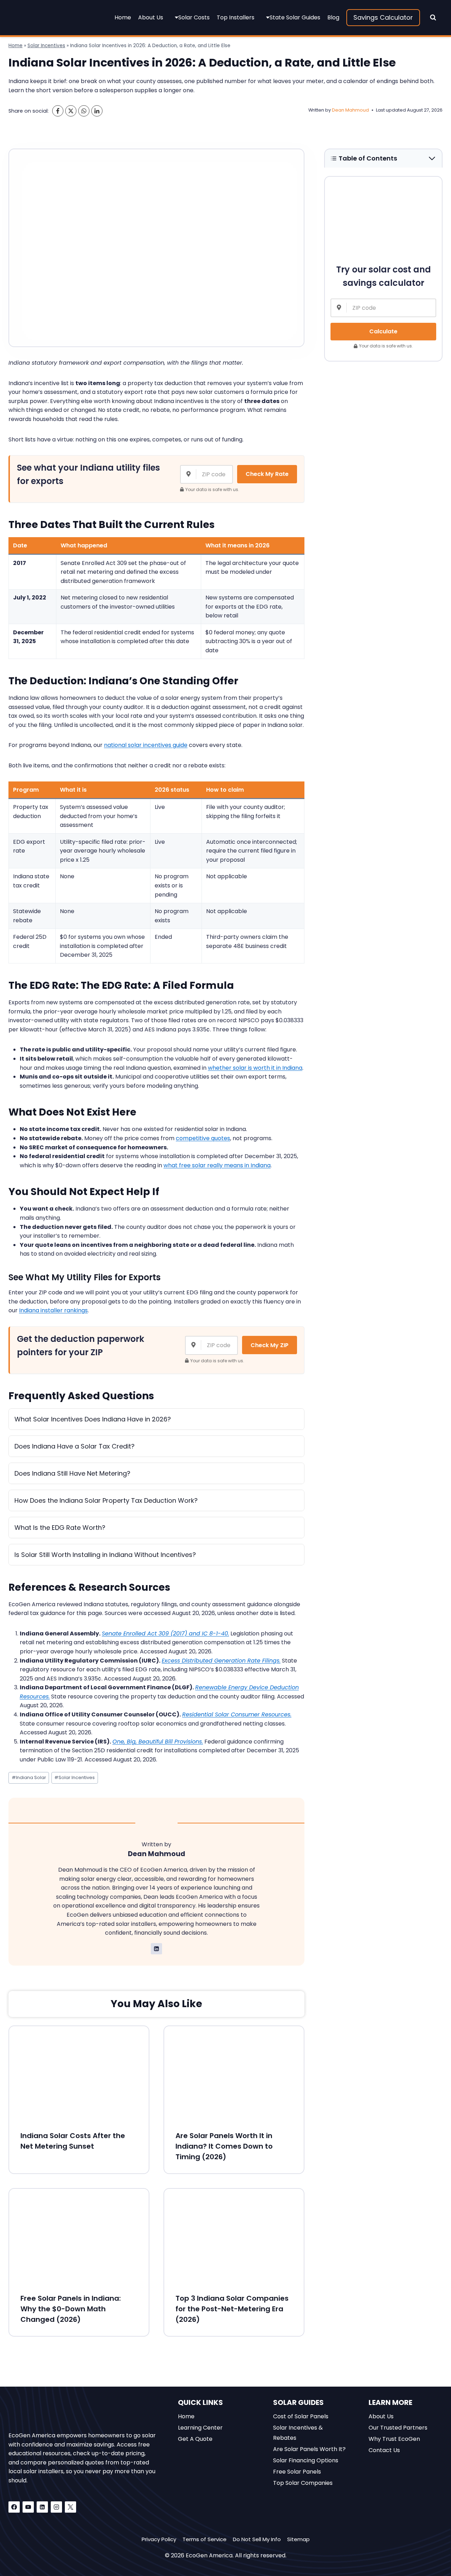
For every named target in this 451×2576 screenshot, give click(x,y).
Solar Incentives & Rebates (298, 2433)
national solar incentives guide (146, 745)
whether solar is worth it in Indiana (255, 1068)
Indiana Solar (29, 1777)
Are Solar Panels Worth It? (309, 2449)
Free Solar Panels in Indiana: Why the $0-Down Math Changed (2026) (71, 2309)
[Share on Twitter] (71, 111)
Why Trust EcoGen (394, 2439)
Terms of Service (205, 2539)
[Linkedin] (42, 2507)
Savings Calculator (383, 17)
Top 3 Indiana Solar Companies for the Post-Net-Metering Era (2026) (232, 2309)
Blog (333, 17)
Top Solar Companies (303, 2483)
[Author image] (300, 110)
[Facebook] (14, 2507)
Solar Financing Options (306, 2460)
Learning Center (200, 2428)
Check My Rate (267, 474)
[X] (70, 2507)
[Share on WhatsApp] (84, 111)
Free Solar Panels (297, 2472)
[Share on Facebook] (58, 111)
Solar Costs (194, 17)
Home (123, 17)
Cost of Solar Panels (301, 2416)
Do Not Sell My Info (257, 2539)
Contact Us (384, 2450)
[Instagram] (56, 2507)
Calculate (383, 331)
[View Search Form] (433, 18)
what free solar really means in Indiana (217, 1165)
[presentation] (79, 2073)
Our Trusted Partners (398, 2428)
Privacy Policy (159, 2539)
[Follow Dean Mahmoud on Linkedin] (156, 1949)
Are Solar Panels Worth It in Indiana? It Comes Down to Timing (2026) (224, 2146)
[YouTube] (28, 2507)
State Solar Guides (295, 17)
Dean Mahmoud (350, 110)
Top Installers (236, 17)
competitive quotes (203, 1138)
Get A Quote (195, 2439)
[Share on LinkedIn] (97, 111)
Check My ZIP (270, 1345)
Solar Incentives (46, 46)
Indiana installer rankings (53, 1310)
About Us (151, 17)
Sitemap (298, 2539)
